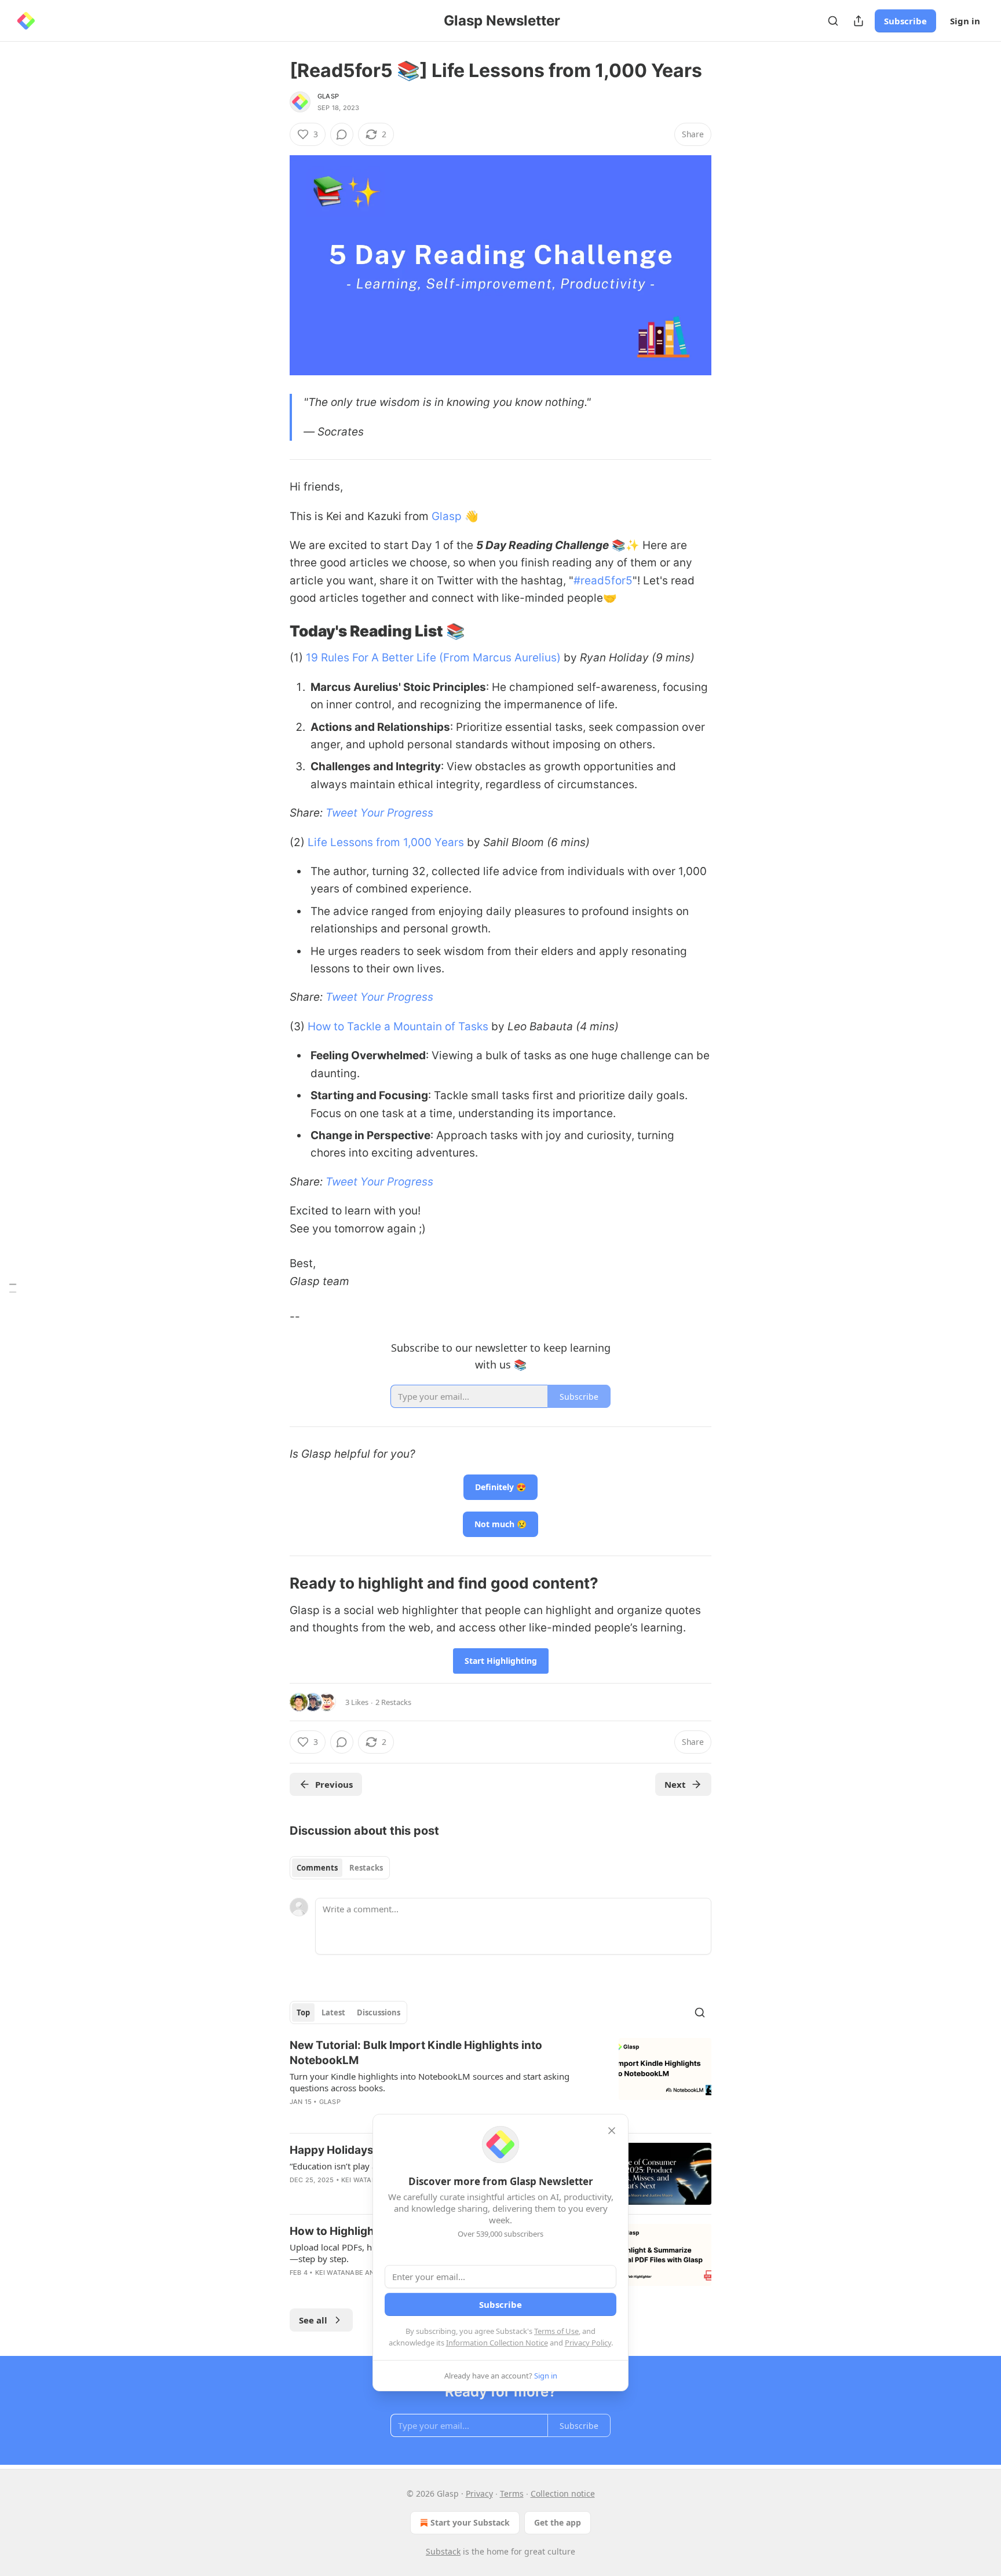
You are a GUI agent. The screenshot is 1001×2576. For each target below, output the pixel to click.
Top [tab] (303, 2012)
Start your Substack (470, 2522)
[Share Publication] (858, 21)
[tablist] (340, 1868)
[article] (500, 2081)
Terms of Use (556, 2331)
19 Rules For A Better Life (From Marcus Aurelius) (433, 658)
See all (313, 2320)
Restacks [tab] (366, 1868)
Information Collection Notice (497, 2343)
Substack (443, 2551)
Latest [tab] (333, 2012)
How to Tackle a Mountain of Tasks (398, 1027)
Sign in (965, 21)
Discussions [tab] (379, 2012)
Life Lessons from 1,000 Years (386, 842)
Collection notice (563, 2493)
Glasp (328, 96)
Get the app (558, 2522)
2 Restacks (393, 1702)
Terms (512, 2493)
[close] (612, 2131)
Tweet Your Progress (379, 813)
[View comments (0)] (342, 134)
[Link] (273, 631)
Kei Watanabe (365, 2180)
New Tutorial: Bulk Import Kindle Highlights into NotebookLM (416, 2053)
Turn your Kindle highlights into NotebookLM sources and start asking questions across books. (430, 2082)
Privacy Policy (588, 2343)
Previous (334, 1784)
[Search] (833, 21)
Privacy (479, 2493)
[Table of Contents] (13, 1288)
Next (675, 1784)
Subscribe (905, 21)
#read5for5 (603, 581)
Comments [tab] (317, 1868)
